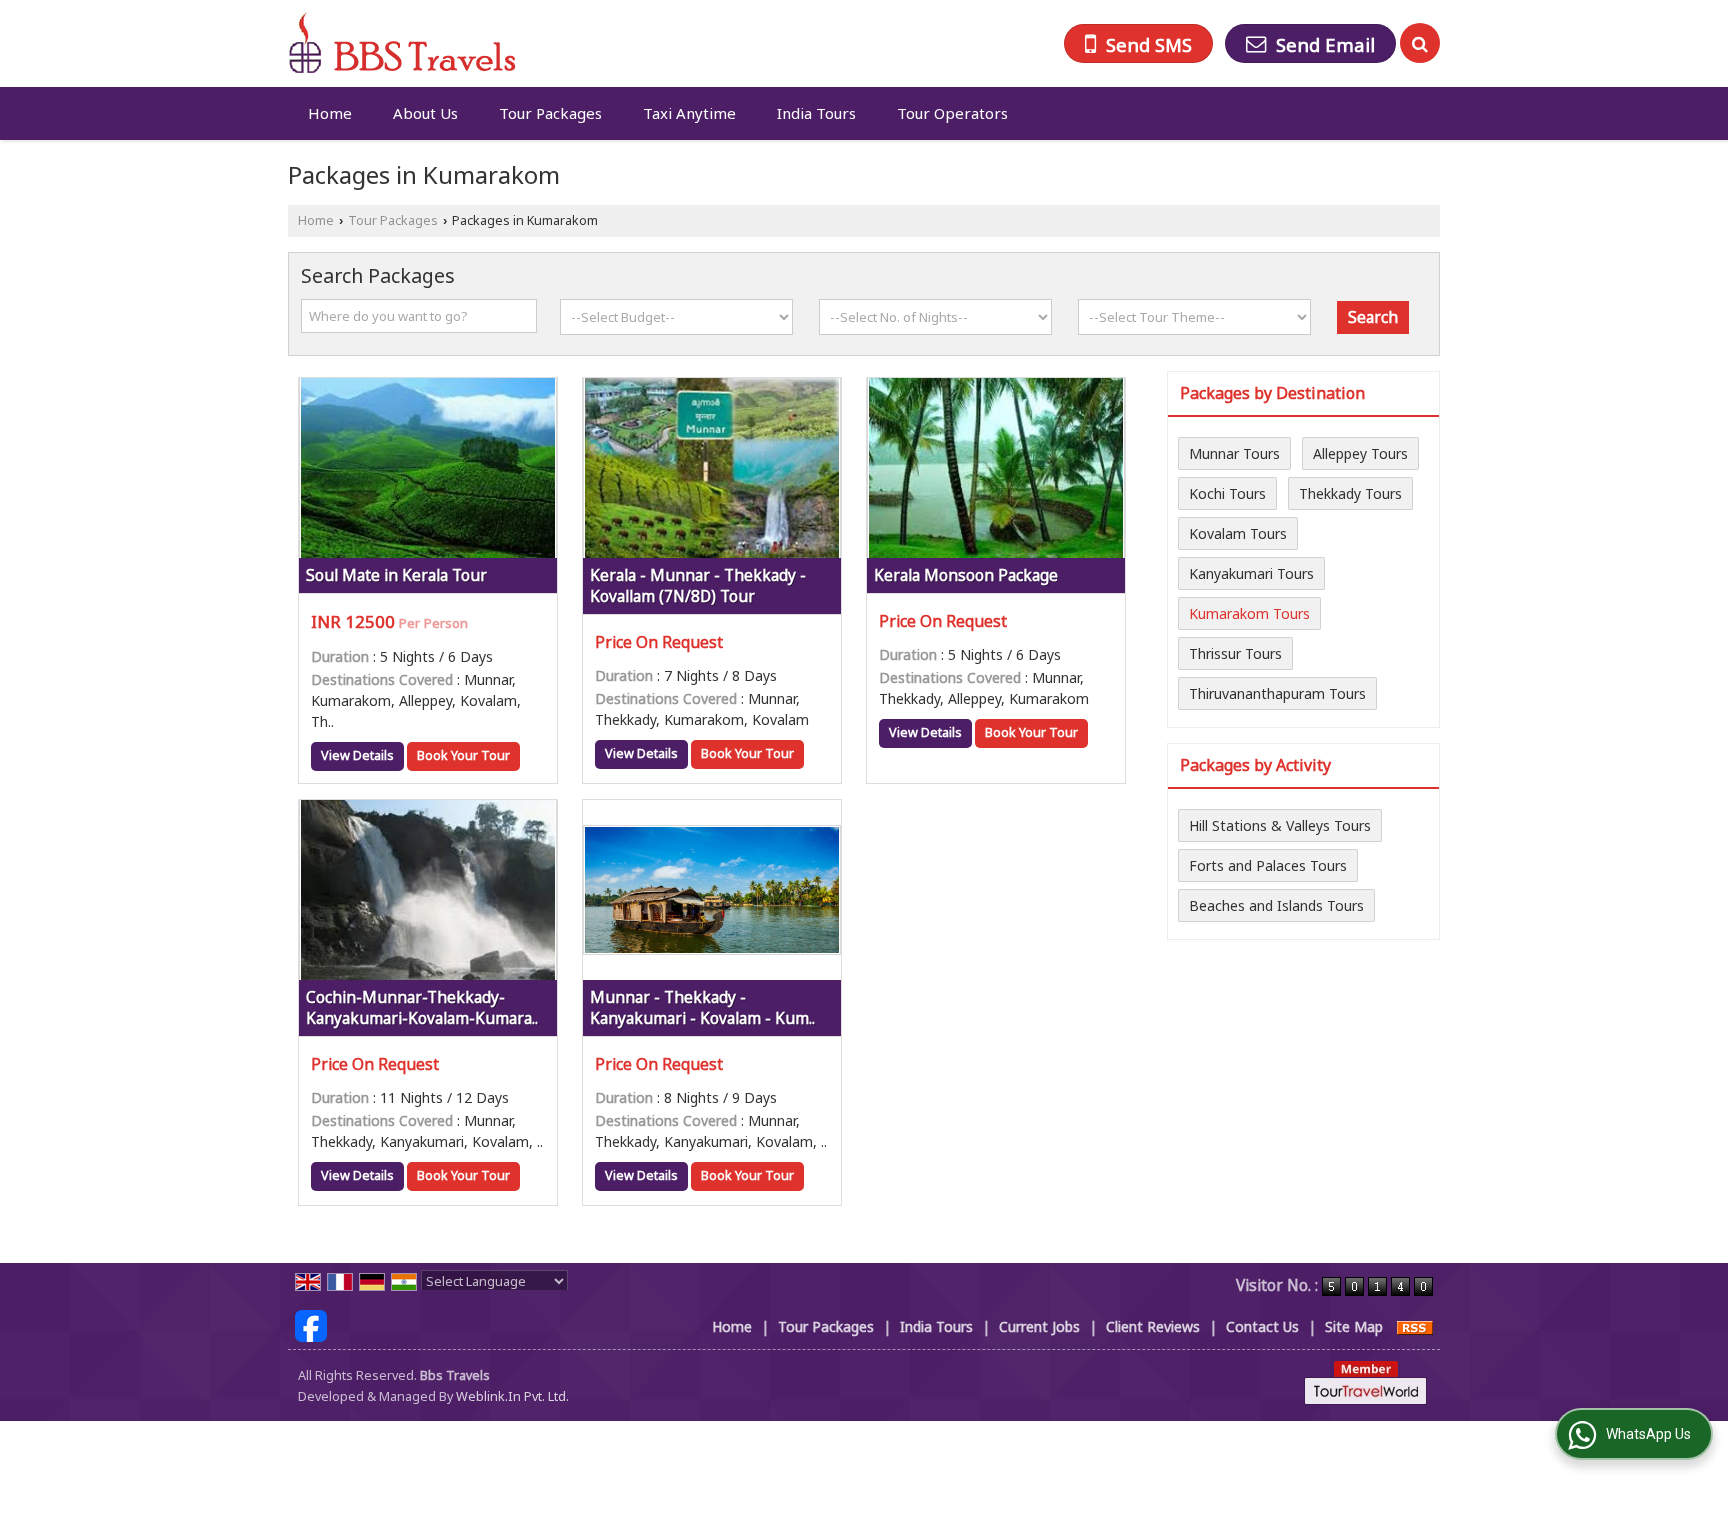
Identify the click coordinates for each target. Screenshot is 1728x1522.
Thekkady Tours (1350, 493)
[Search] (1420, 43)
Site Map (1354, 1326)
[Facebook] (311, 1324)
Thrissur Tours (1235, 653)
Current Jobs (1039, 1326)
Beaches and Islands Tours (1276, 905)
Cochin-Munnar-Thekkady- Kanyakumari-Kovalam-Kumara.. (422, 1008)
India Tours (816, 113)
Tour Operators (952, 113)
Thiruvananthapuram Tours (1277, 693)
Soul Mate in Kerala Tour (396, 575)
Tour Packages (550, 113)
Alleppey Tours (1360, 453)
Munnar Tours (1234, 453)
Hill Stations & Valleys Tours (1280, 825)
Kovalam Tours (1238, 533)
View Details (357, 755)
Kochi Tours (1227, 493)
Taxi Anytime (689, 113)
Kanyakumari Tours (1251, 573)
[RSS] (1415, 1326)
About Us (425, 113)
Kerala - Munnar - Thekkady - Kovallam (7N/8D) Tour (698, 586)
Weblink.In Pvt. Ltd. (512, 1396)
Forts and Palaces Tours (1268, 865)
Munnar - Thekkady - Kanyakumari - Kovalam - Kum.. (702, 1008)
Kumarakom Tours (1249, 613)
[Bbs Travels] (402, 43)
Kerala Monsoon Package (966, 575)
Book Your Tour (463, 755)
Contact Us (1262, 1326)
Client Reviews (1153, 1326)
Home (330, 113)
